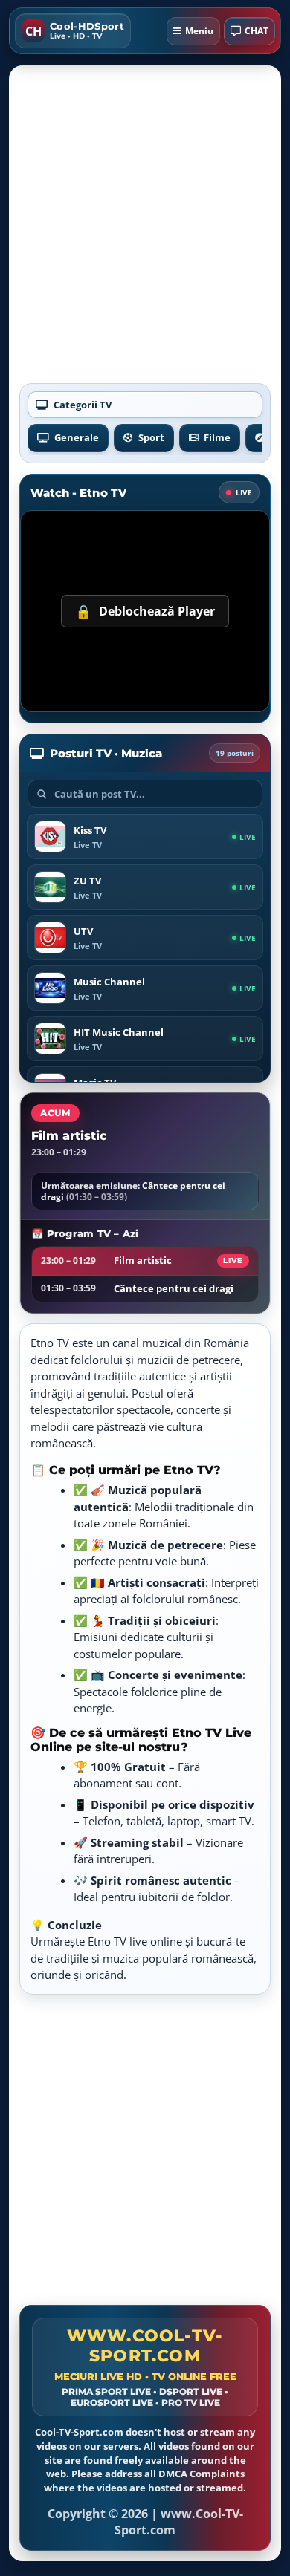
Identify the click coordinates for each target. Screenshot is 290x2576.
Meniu (199, 31)
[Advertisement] (145, 229)
